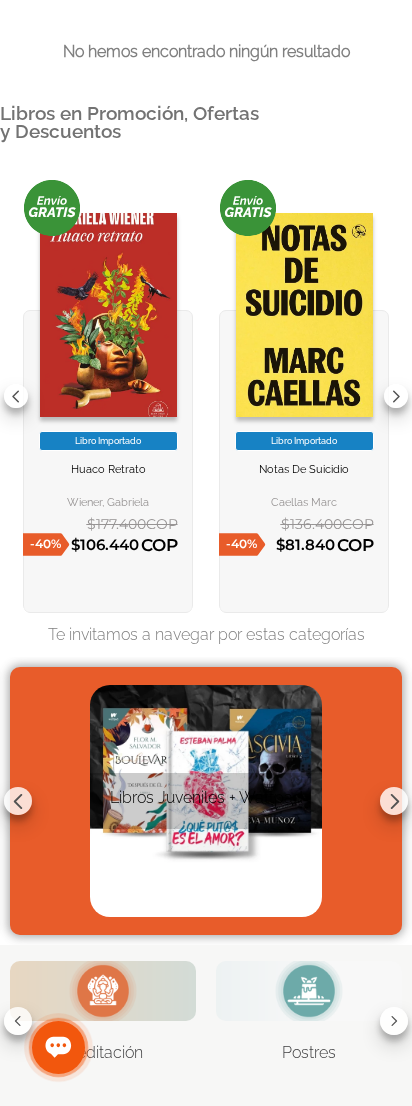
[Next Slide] (396, 396)
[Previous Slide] (16, 396)
